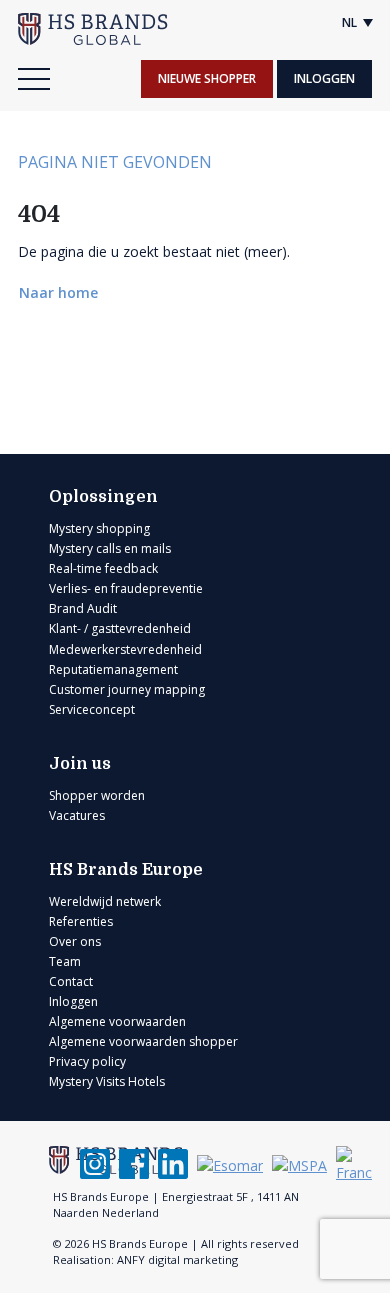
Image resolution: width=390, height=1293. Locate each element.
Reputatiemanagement (113, 669)
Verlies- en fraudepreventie (126, 588)
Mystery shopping (99, 528)
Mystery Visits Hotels (107, 1081)
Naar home (60, 292)
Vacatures (77, 815)
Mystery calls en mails (110, 548)
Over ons (75, 941)
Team (65, 961)
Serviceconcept (92, 709)
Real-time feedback (103, 568)
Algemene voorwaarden (117, 1021)
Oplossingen (103, 497)
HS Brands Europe (126, 870)
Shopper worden (97, 795)
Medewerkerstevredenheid (125, 649)
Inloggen (324, 78)
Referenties (81, 921)
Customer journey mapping (127, 689)
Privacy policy (87, 1061)
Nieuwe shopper (207, 78)
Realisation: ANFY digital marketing (145, 1259)
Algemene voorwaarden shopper (143, 1041)
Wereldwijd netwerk (105, 901)
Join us (80, 764)
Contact (71, 981)
